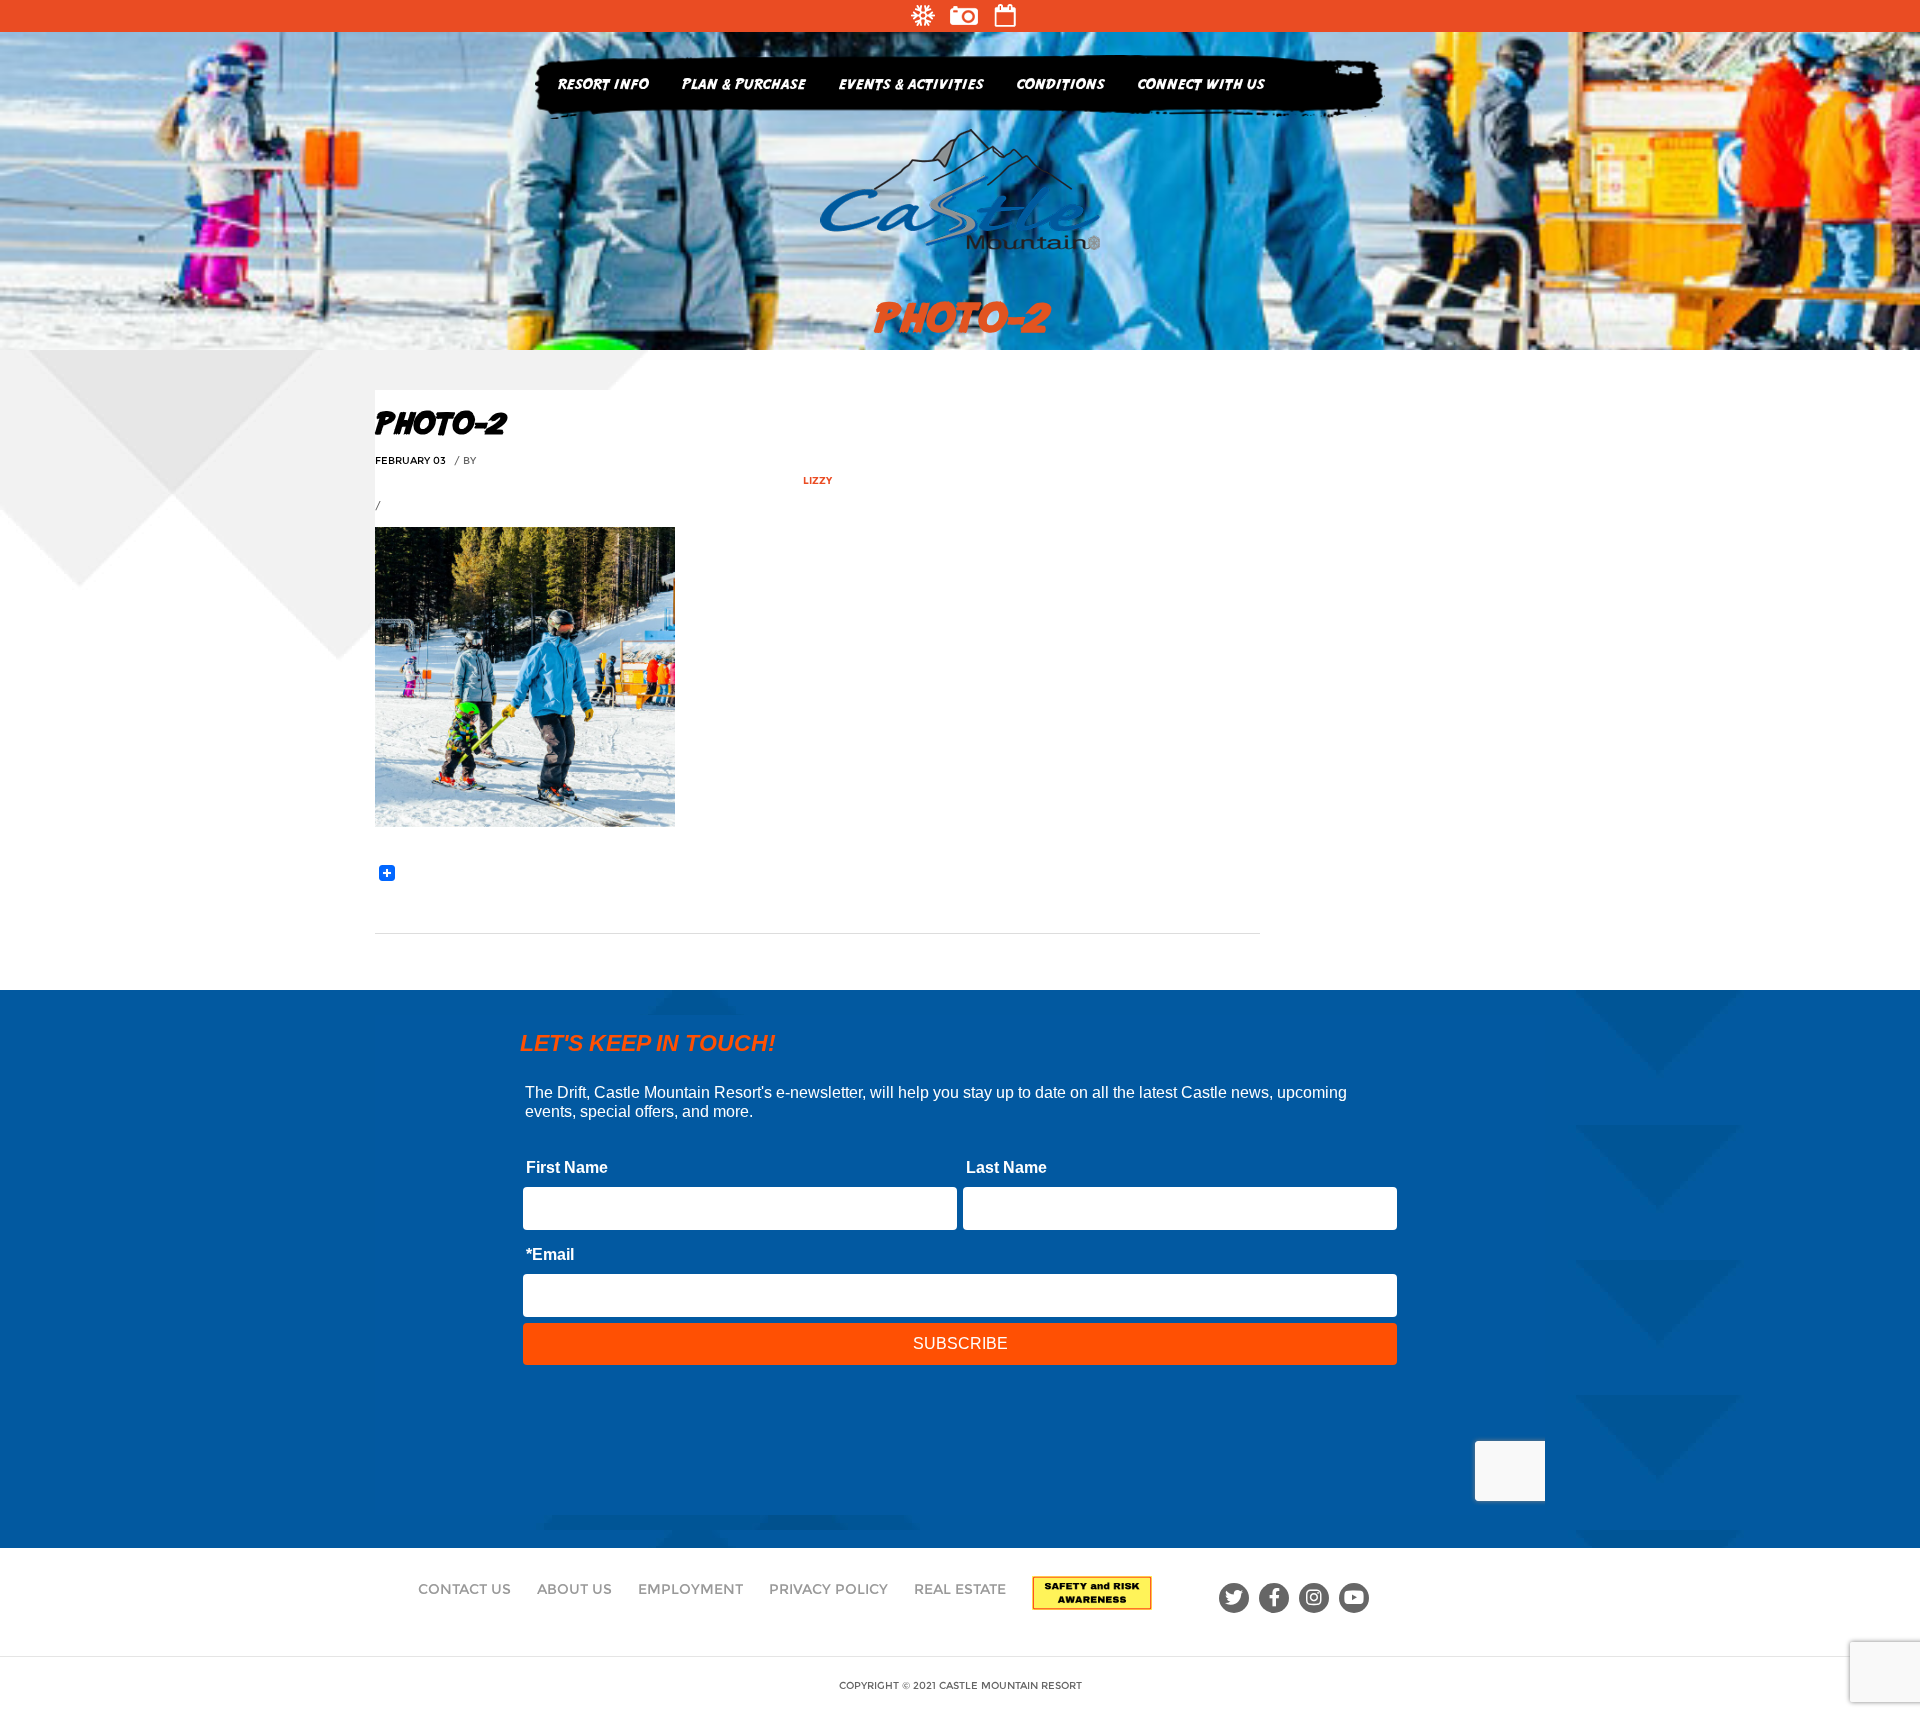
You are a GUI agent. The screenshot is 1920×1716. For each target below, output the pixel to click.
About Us (574, 1589)
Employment (690, 1589)
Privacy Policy (828, 1589)
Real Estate (960, 1589)
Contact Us (464, 1589)
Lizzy (817, 480)
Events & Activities (911, 83)
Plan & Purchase (744, 83)
